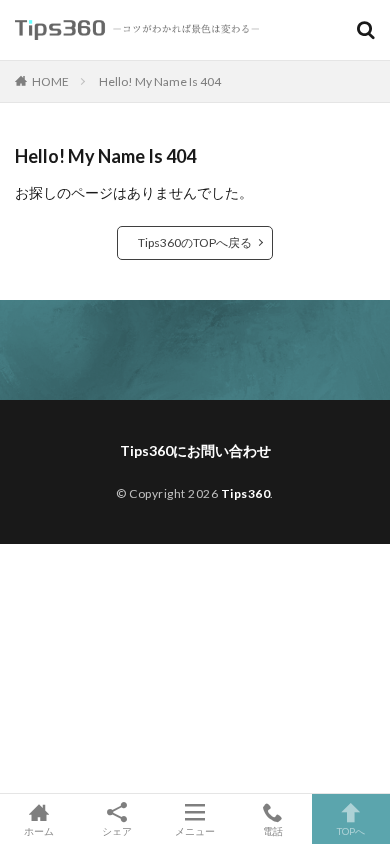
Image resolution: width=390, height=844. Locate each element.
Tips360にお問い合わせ (195, 450)
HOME (50, 81)
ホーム (39, 830)
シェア (117, 831)
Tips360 (246, 493)
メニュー (195, 830)
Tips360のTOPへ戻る (195, 242)
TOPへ (351, 830)
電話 (273, 830)
